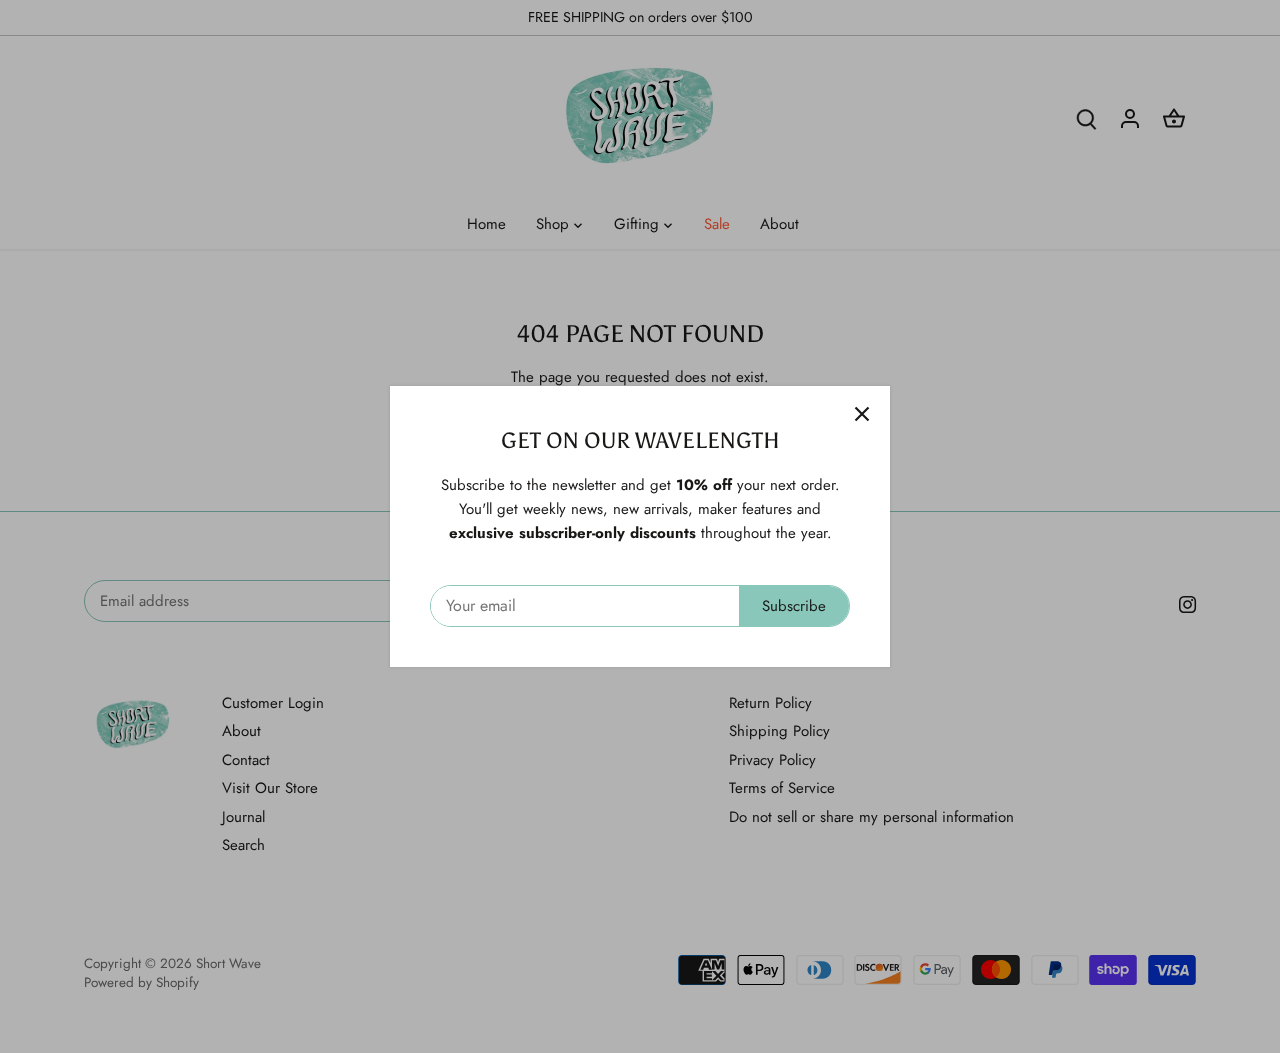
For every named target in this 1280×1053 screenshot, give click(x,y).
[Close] (862, 414)
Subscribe (794, 606)
